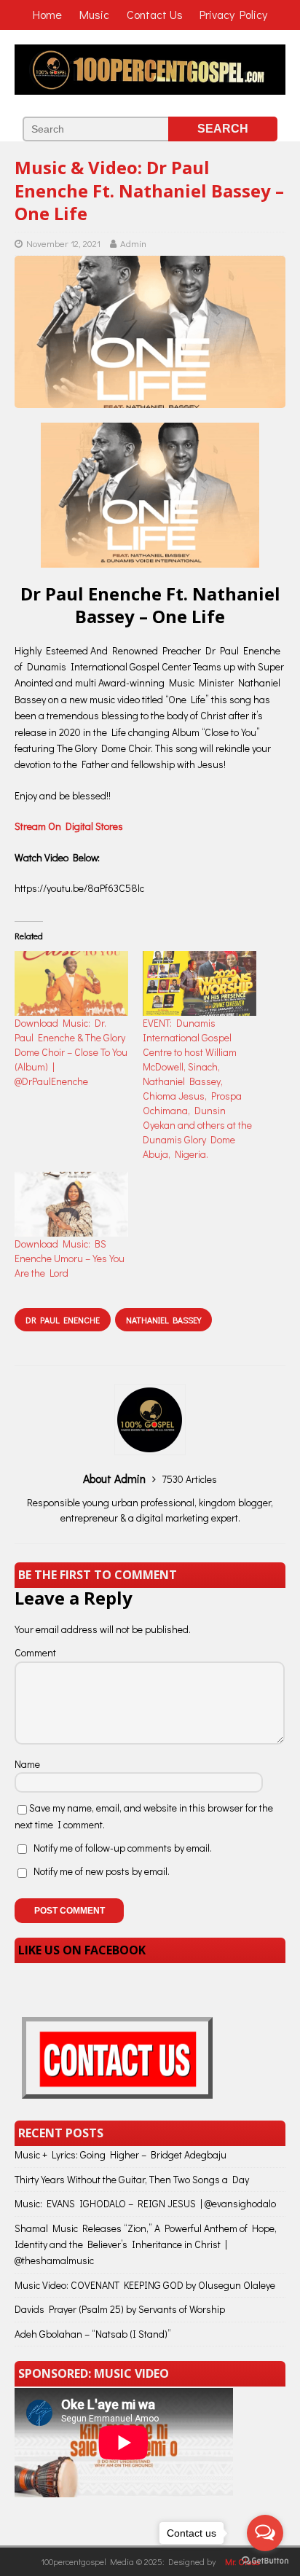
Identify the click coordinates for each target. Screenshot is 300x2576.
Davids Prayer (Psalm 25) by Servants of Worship (120, 2309)
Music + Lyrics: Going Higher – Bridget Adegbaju (121, 2154)
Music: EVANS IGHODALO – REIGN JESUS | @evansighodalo (145, 2203)
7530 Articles (189, 1479)
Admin (133, 243)
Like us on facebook (82, 1950)
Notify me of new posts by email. (102, 1871)
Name (27, 1764)
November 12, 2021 (63, 243)
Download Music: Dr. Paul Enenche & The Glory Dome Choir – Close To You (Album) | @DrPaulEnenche (71, 1052)
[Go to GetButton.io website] (265, 2561)
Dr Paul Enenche (63, 1320)
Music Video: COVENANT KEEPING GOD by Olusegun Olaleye (145, 2285)
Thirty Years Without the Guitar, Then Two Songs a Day (132, 2179)
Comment (35, 1652)
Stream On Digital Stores (69, 826)
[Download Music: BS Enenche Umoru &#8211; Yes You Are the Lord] (71, 1204)
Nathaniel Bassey (163, 1320)
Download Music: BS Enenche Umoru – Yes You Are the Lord (70, 1258)
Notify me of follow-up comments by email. (123, 1848)
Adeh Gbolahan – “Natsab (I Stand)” (93, 2334)
